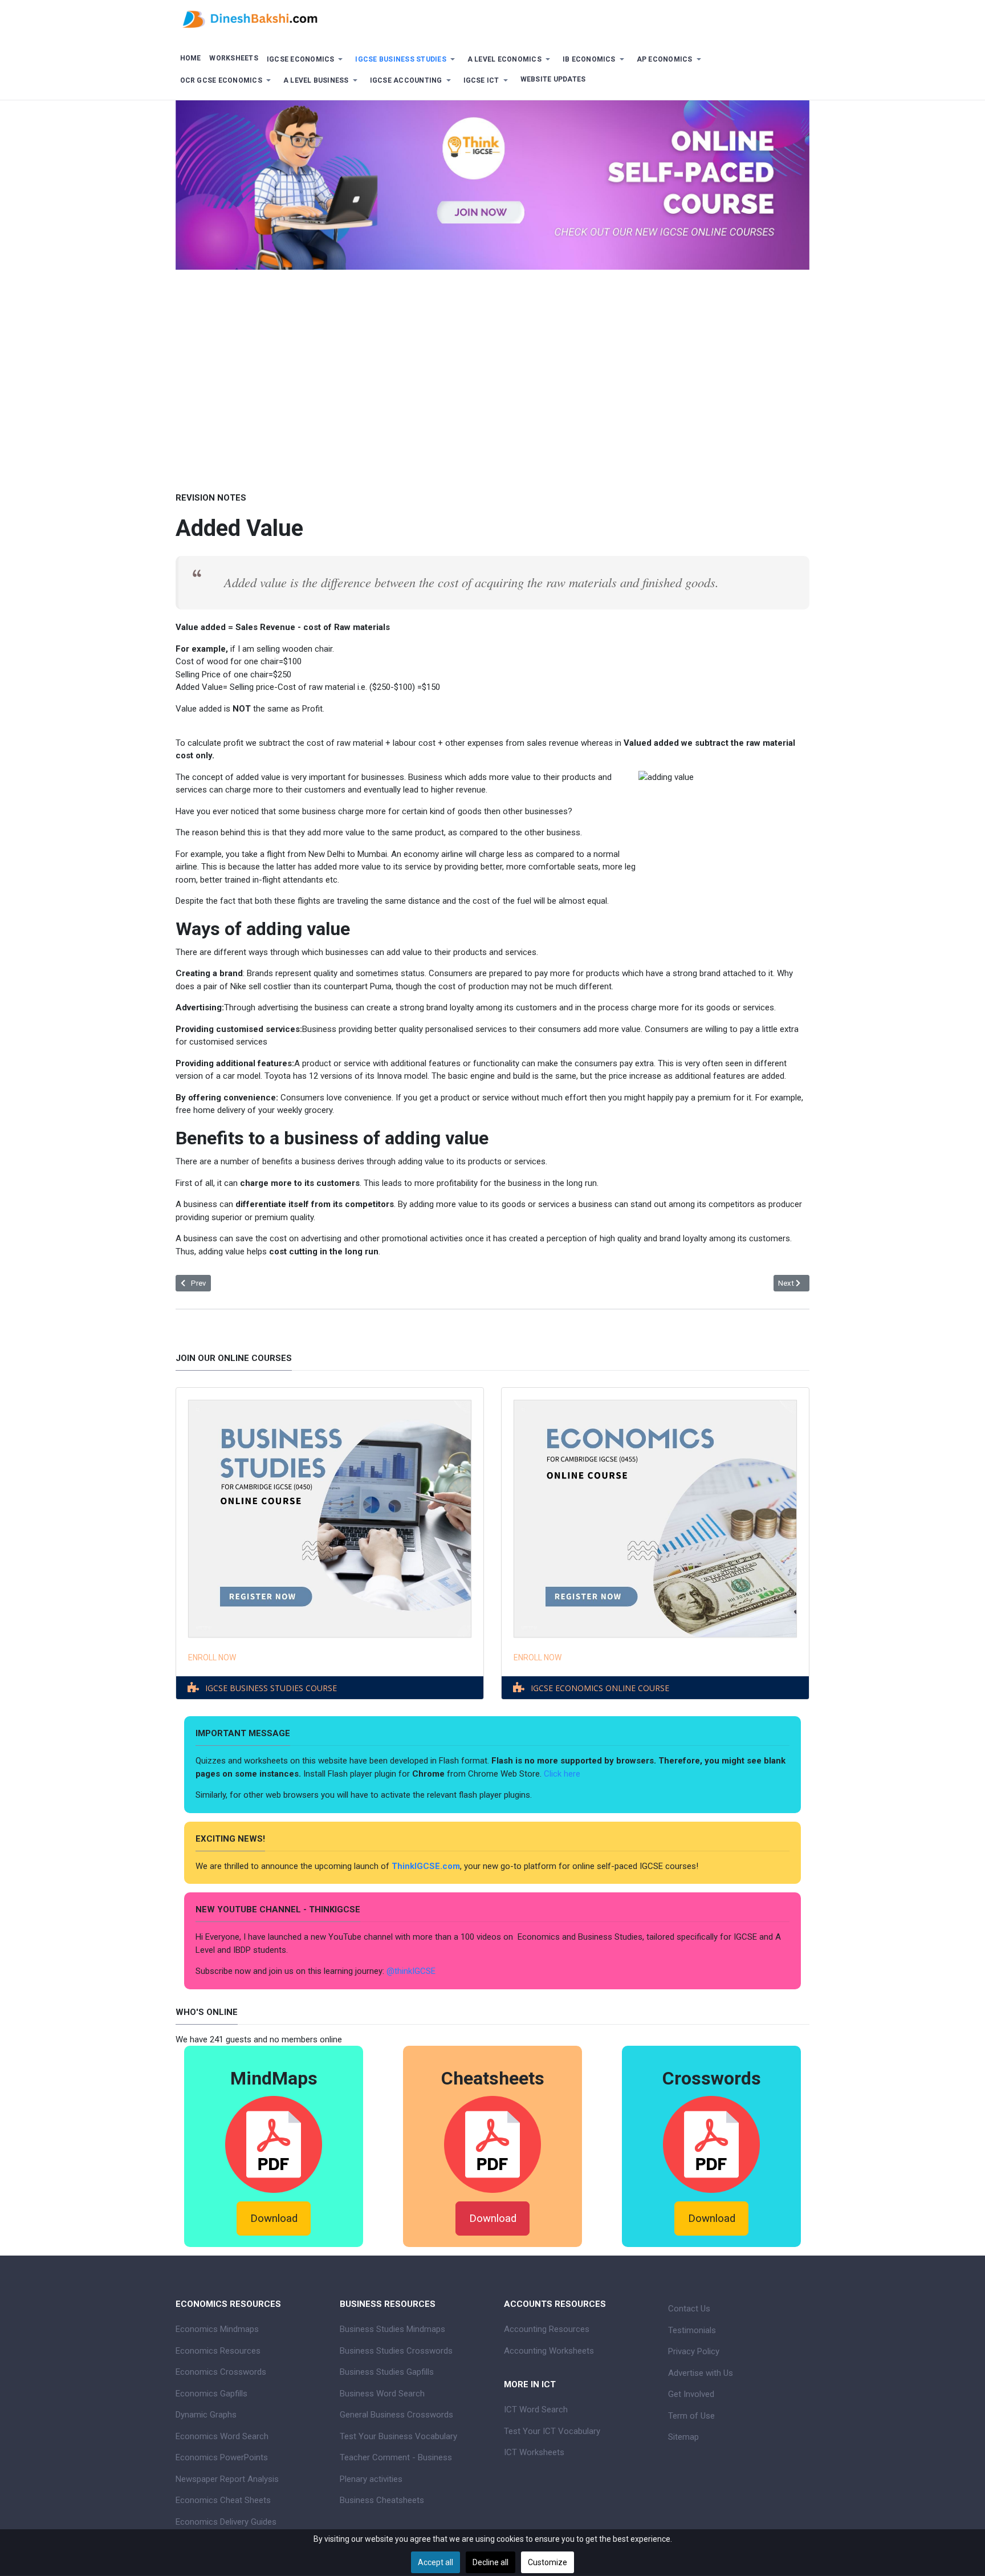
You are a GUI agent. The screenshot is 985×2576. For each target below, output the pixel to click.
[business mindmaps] (274, 2144)
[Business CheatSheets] (492, 2144)
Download (274, 2219)
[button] (307, 60)
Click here (563, 1774)
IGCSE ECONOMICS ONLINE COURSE (600, 1688)
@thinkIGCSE (411, 1971)
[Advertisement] (492, 372)
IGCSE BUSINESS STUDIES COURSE (271, 1688)
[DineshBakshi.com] (492, 18)
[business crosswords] (711, 2144)
